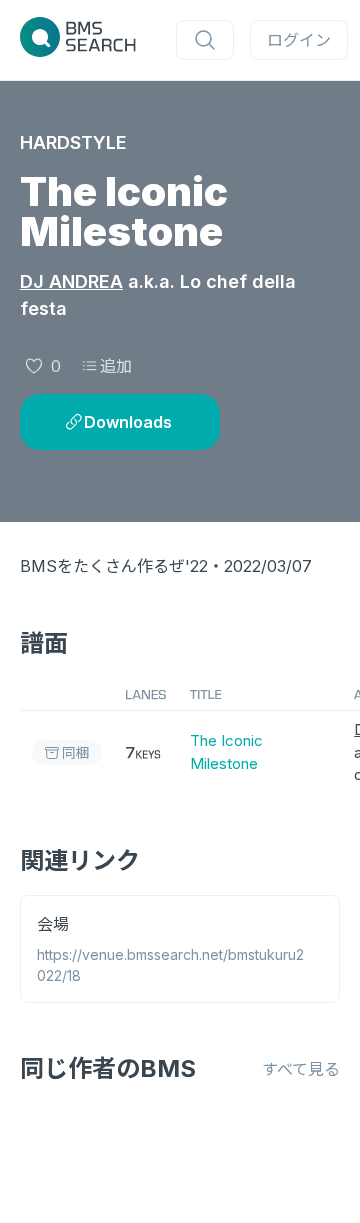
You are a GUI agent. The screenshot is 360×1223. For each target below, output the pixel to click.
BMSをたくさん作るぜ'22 (114, 566)
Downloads (128, 422)
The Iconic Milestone (226, 752)
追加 (116, 366)
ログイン (299, 40)
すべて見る (301, 1069)
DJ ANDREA (71, 281)
